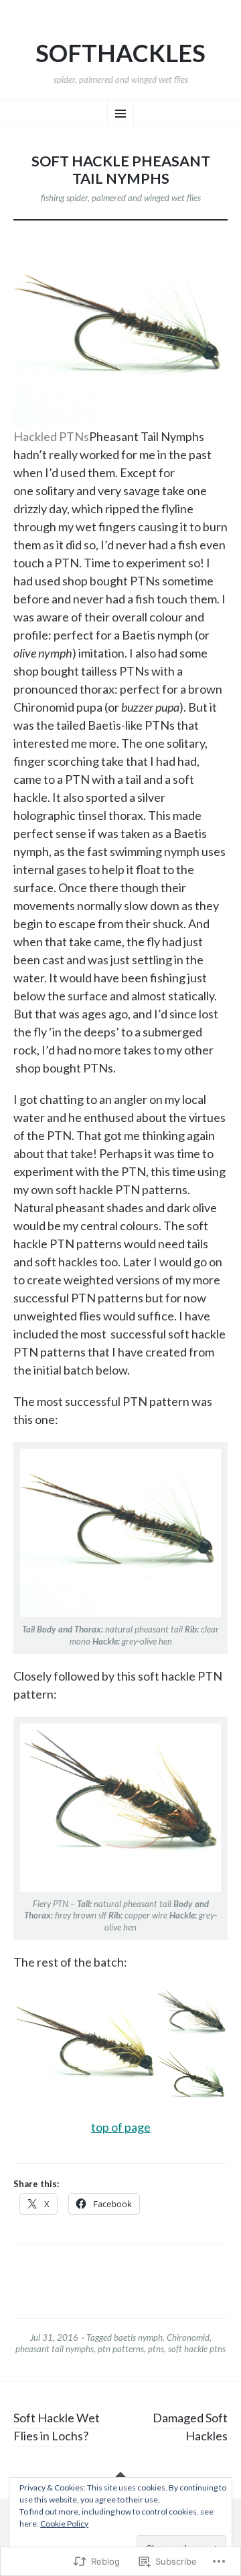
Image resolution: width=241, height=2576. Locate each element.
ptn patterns (121, 2349)
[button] (85, 2045)
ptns (156, 2349)
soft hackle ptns (197, 2349)
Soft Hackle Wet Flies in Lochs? (57, 2427)
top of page (121, 2127)
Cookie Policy (64, 2524)
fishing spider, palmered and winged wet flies (121, 198)
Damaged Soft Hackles (190, 2427)
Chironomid (188, 2337)
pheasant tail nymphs (55, 2349)
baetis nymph (138, 2337)
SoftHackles (120, 53)
